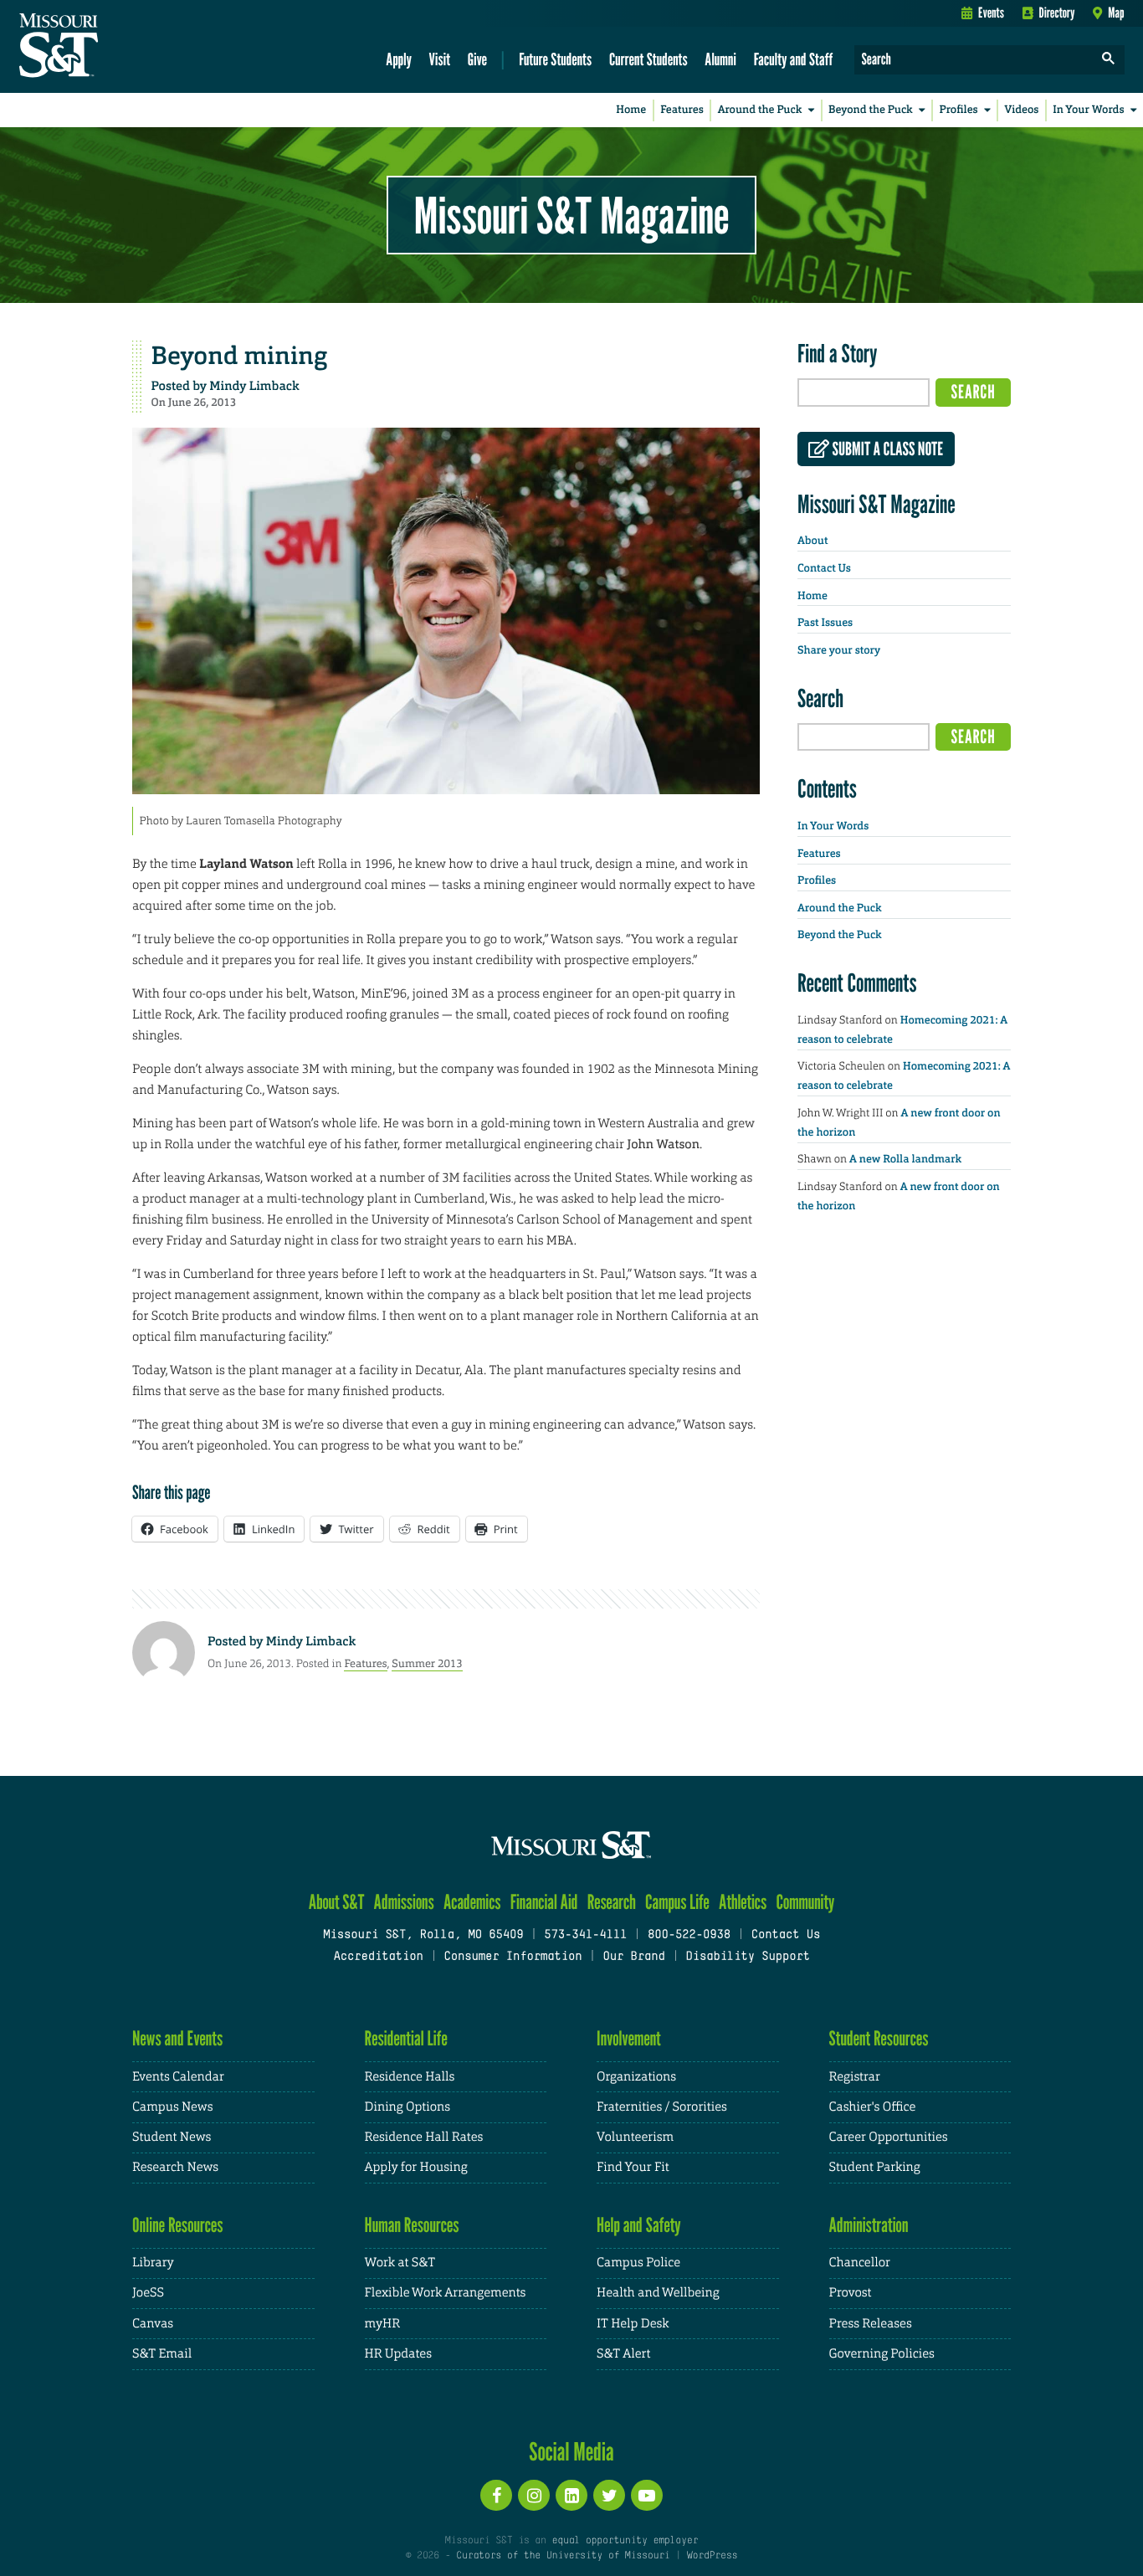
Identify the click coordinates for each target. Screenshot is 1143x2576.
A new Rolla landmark (905, 1160)
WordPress (712, 2556)
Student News (172, 2137)
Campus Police (638, 2263)
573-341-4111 (585, 1935)
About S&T (337, 1902)
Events (991, 13)
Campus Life (677, 1902)
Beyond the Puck (871, 110)
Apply (399, 59)
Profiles (958, 110)
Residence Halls (410, 2077)
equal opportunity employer (625, 2541)
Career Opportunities (889, 2137)
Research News (175, 2167)
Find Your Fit (633, 2167)
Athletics (743, 1902)
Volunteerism (635, 2137)
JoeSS (148, 2293)
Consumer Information (513, 1957)
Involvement (629, 2038)
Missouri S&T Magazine (571, 215)
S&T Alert (623, 2354)
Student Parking (875, 2167)
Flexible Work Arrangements (446, 2293)
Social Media (571, 2451)
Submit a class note (886, 449)
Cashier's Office (873, 2107)
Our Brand (633, 1957)
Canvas (153, 2324)
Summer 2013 (427, 1663)
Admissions (404, 1902)
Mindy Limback (254, 386)
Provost (851, 2293)
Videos (1022, 110)
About (812, 541)
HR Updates (398, 2354)
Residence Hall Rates (424, 2137)
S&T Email (162, 2354)
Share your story (839, 651)
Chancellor (860, 2263)
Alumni (720, 59)
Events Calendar (178, 2077)
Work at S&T (400, 2263)
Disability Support (748, 1957)
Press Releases (871, 2324)
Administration (869, 2225)
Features (682, 110)
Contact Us (824, 569)
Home (631, 110)
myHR (383, 2324)
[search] (1109, 60)
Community (805, 1902)
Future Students (555, 59)
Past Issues (825, 623)
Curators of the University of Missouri (563, 2556)
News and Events (177, 2038)
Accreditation (378, 1957)
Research (612, 1902)
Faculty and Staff (794, 59)
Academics (472, 1902)
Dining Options (407, 2107)
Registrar (855, 2077)
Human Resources (412, 2225)
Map (1116, 13)
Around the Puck (760, 110)
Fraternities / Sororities (662, 2107)
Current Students (648, 59)
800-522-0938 (689, 1935)
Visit (440, 59)
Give (477, 59)
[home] (112, 47)
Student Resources (879, 2038)
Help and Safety (639, 2225)
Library (153, 2263)
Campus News (172, 2107)
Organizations (636, 2077)
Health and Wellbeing (658, 2293)
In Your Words (1088, 110)
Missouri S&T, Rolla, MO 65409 (423, 1935)
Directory (1057, 13)
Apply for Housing (416, 2167)
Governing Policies (882, 2354)
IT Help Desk (633, 2324)
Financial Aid (544, 1902)
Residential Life (406, 2038)
